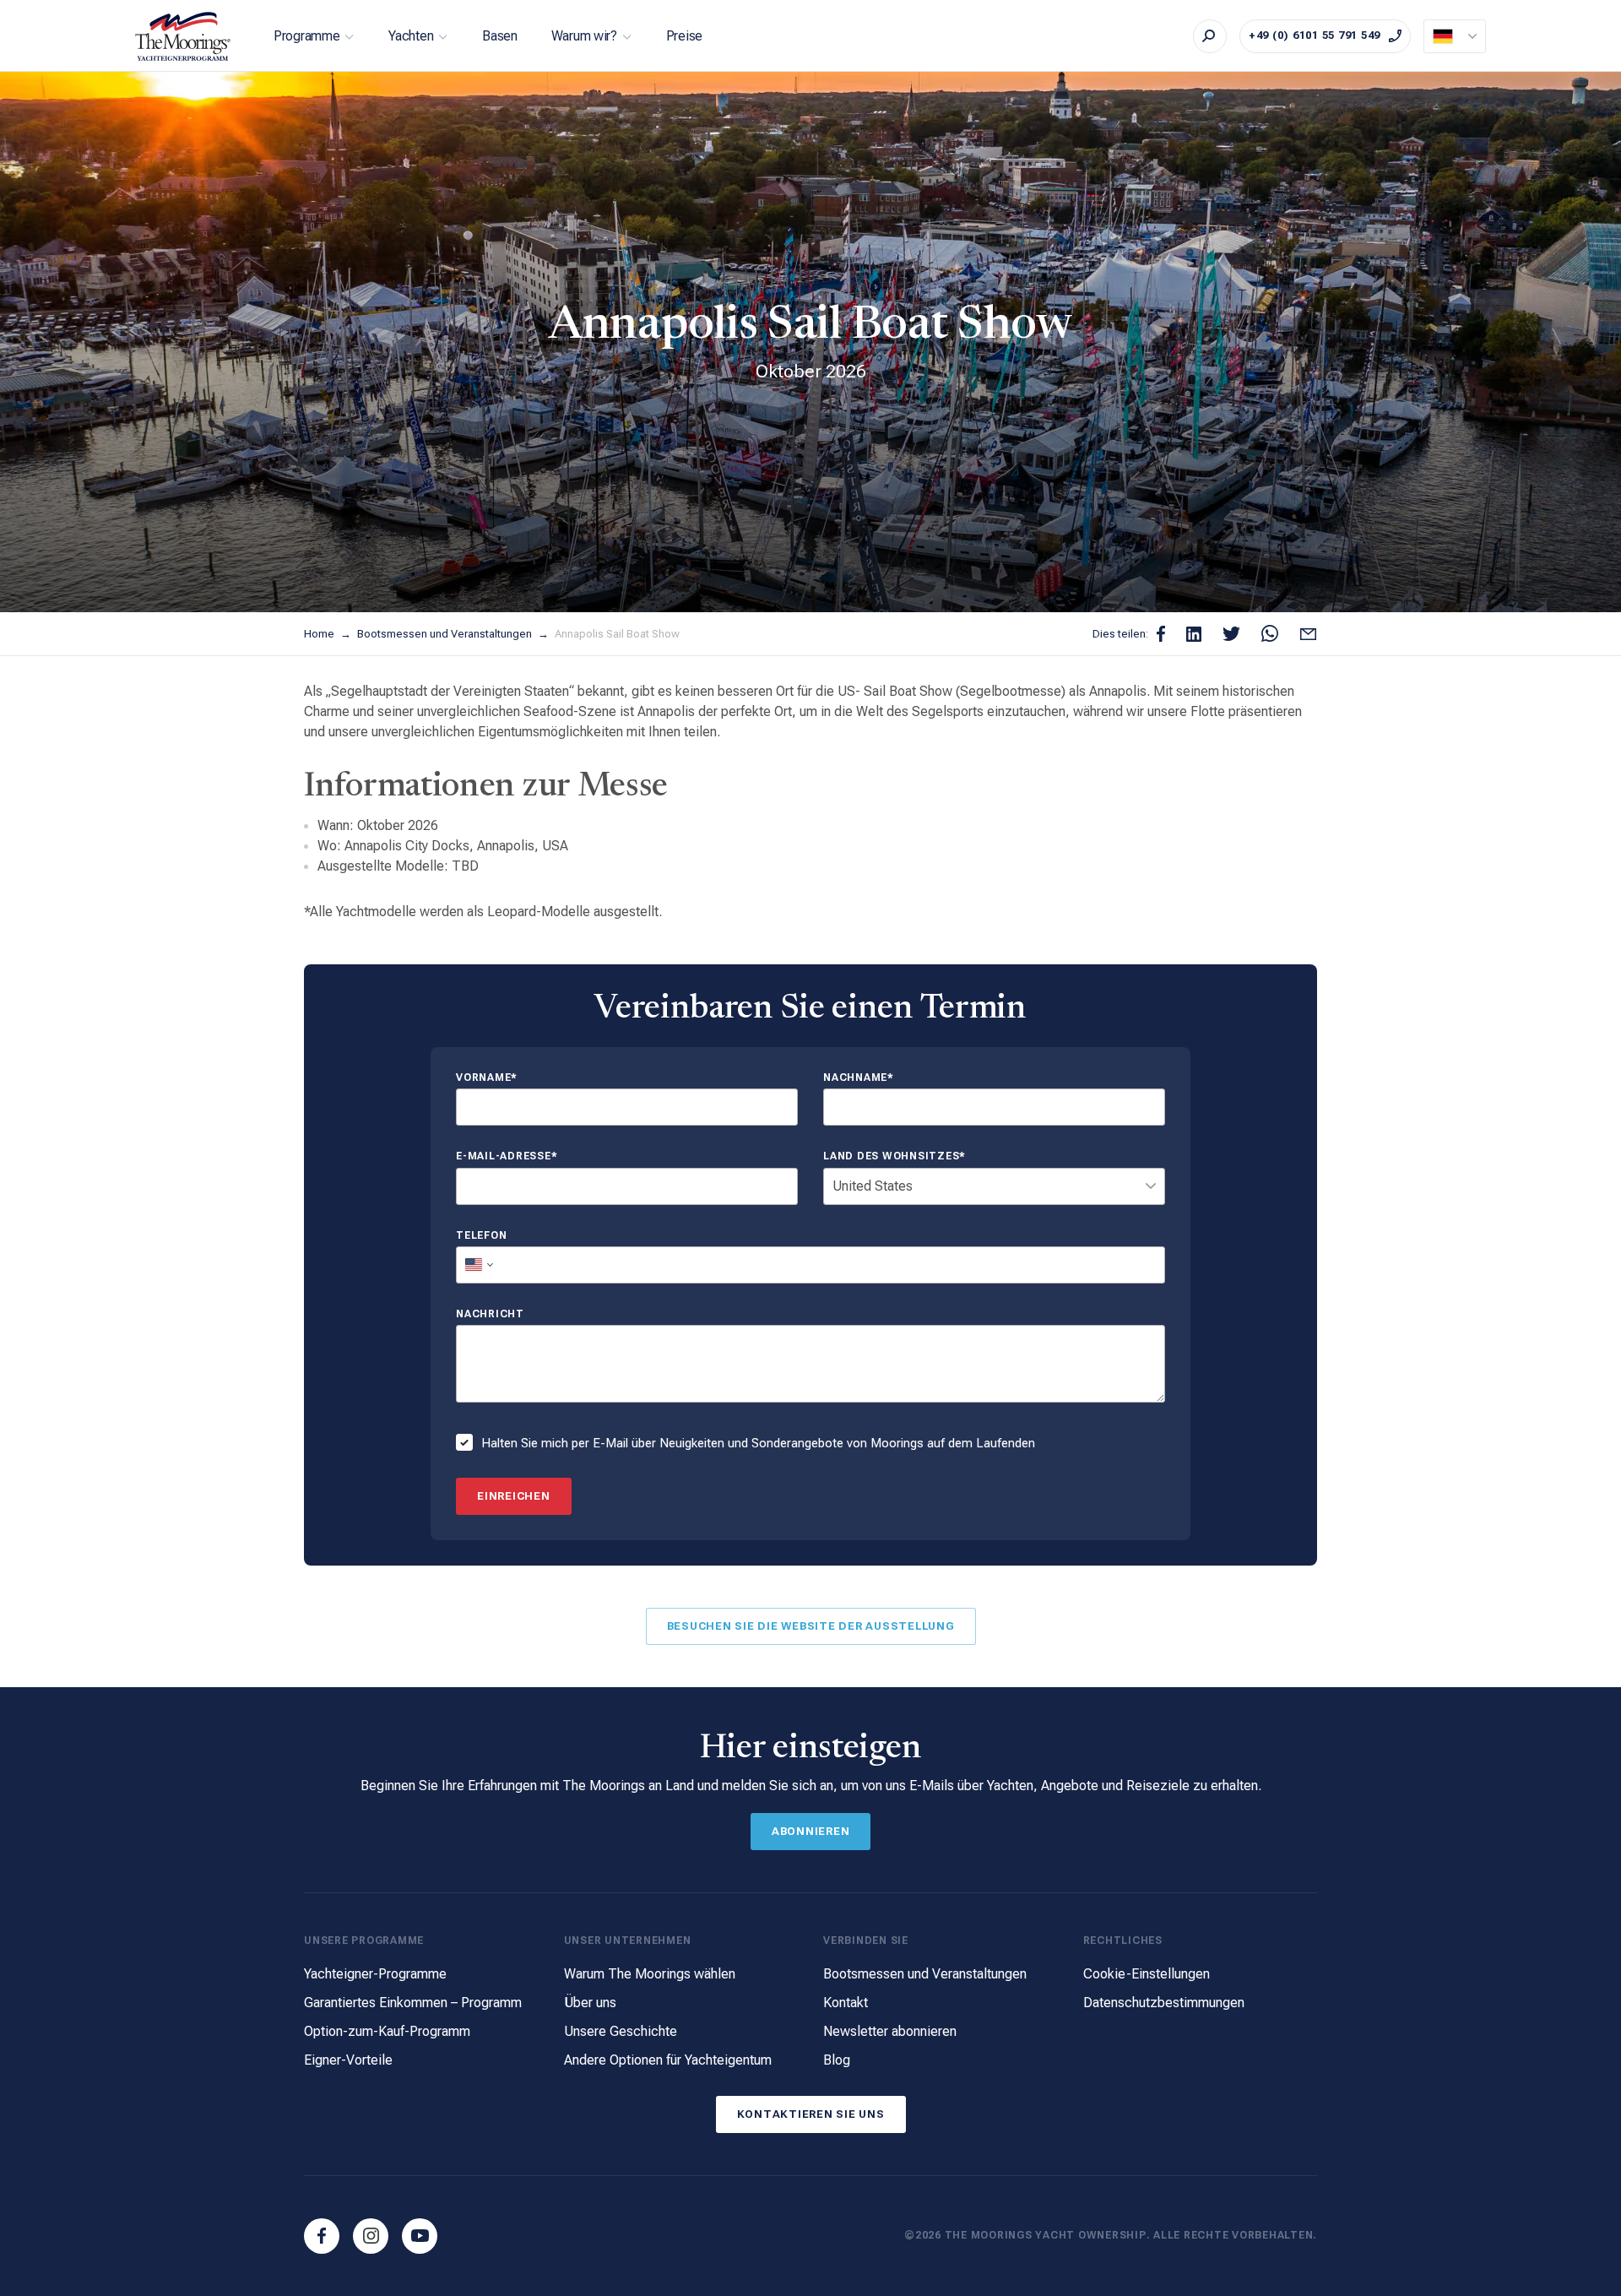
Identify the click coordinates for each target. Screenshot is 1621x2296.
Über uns (590, 2003)
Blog (837, 2060)
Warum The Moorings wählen (650, 1974)
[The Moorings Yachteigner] (183, 36)
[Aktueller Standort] (1455, 36)
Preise (684, 36)
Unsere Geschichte (621, 2031)
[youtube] (420, 2236)
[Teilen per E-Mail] (1308, 634)
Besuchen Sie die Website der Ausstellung (811, 1626)
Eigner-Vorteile (348, 2060)
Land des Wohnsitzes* (895, 1156)
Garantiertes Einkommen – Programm (413, 2003)
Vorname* (487, 1078)
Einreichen (514, 1496)
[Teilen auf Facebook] (1161, 634)
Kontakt (846, 2003)
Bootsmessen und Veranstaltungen (446, 634)
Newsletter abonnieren (890, 2031)
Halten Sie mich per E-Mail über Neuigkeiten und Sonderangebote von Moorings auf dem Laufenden (758, 1443)
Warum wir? (584, 36)
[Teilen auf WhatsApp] (1270, 634)
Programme (306, 36)
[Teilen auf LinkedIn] (1194, 634)
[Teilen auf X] (1231, 634)
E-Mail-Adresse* (507, 1156)
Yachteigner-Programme (375, 1974)
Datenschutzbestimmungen (1164, 2003)
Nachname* (859, 1078)
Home (320, 634)
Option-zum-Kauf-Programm (387, 2031)
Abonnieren (811, 1831)
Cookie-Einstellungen (1147, 1974)
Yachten (411, 36)
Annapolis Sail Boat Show (617, 634)
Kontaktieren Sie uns (811, 2114)
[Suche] (1210, 36)
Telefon (481, 1236)
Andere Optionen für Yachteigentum (668, 2060)
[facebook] (322, 2236)
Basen (500, 36)
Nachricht (490, 1314)
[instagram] (371, 2236)
